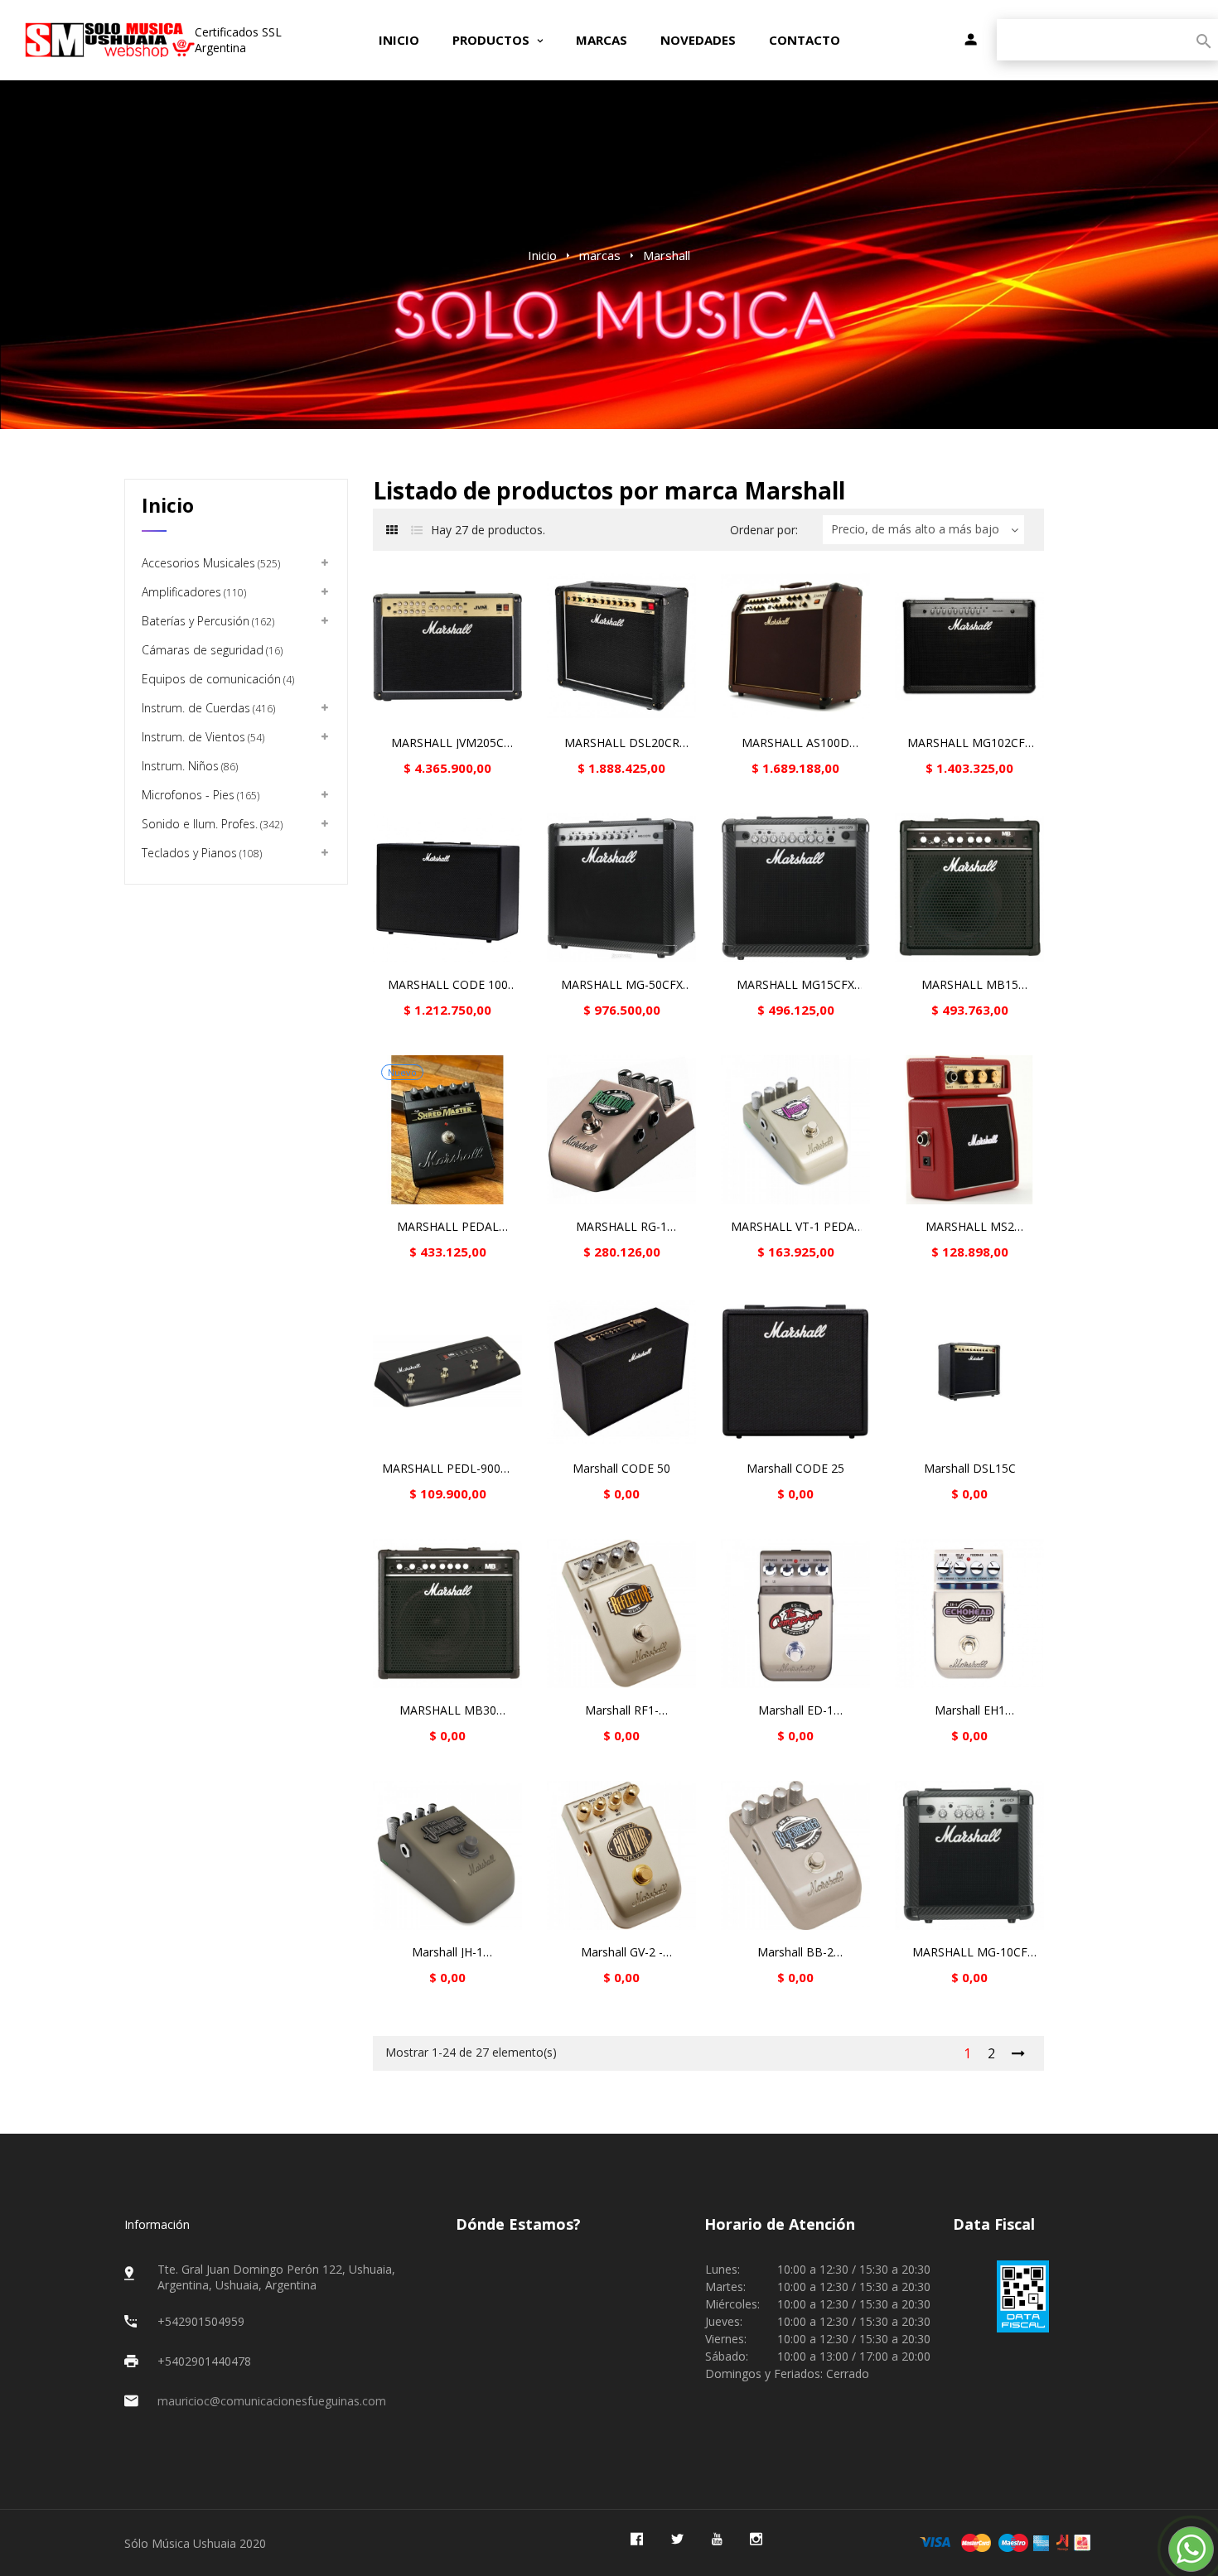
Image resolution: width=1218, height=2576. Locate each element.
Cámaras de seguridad (211, 650)
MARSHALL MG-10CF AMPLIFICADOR (970, 1952)
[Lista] (416, 530)
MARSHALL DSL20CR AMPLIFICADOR (622, 743)
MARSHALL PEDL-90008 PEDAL (448, 1469)
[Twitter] (677, 2539)
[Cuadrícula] (391, 530)
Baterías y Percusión (207, 621)
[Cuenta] (971, 41)
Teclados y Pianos (201, 853)
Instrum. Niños (188, 766)
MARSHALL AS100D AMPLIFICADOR (795, 743)
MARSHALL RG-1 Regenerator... (621, 1227)
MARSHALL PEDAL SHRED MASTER (448, 1227)
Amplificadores (193, 592)
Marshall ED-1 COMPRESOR (796, 1710)
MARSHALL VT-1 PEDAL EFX (796, 1227)
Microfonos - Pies (199, 795)
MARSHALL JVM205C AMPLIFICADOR (447, 743)
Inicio (168, 505)
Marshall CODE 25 (795, 1469)
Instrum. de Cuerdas (207, 708)
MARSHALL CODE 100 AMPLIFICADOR (448, 985)
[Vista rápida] (447, 646)
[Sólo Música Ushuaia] (110, 40)
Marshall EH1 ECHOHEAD (970, 1710)
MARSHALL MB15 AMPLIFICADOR (970, 985)
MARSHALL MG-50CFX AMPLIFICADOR (622, 985)
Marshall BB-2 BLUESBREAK (795, 1952)
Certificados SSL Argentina (238, 40)
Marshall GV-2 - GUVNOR (622, 1952)
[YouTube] (717, 2539)
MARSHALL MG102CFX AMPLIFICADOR (969, 743)
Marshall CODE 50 (621, 1469)
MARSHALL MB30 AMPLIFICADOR (448, 1710)
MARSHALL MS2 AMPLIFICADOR (970, 1227)
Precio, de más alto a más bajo (915, 529)
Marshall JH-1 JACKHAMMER (448, 1952)
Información (157, 2224)
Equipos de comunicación (217, 679)
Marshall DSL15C (970, 1469)
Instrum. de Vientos (202, 737)
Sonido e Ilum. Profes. (211, 824)
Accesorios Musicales (210, 563)
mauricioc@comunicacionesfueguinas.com (272, 2401)
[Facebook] (637, 2539)
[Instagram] (756, 2539)
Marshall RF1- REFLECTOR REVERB (622, 1710)
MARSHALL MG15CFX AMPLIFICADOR (795, 985)
